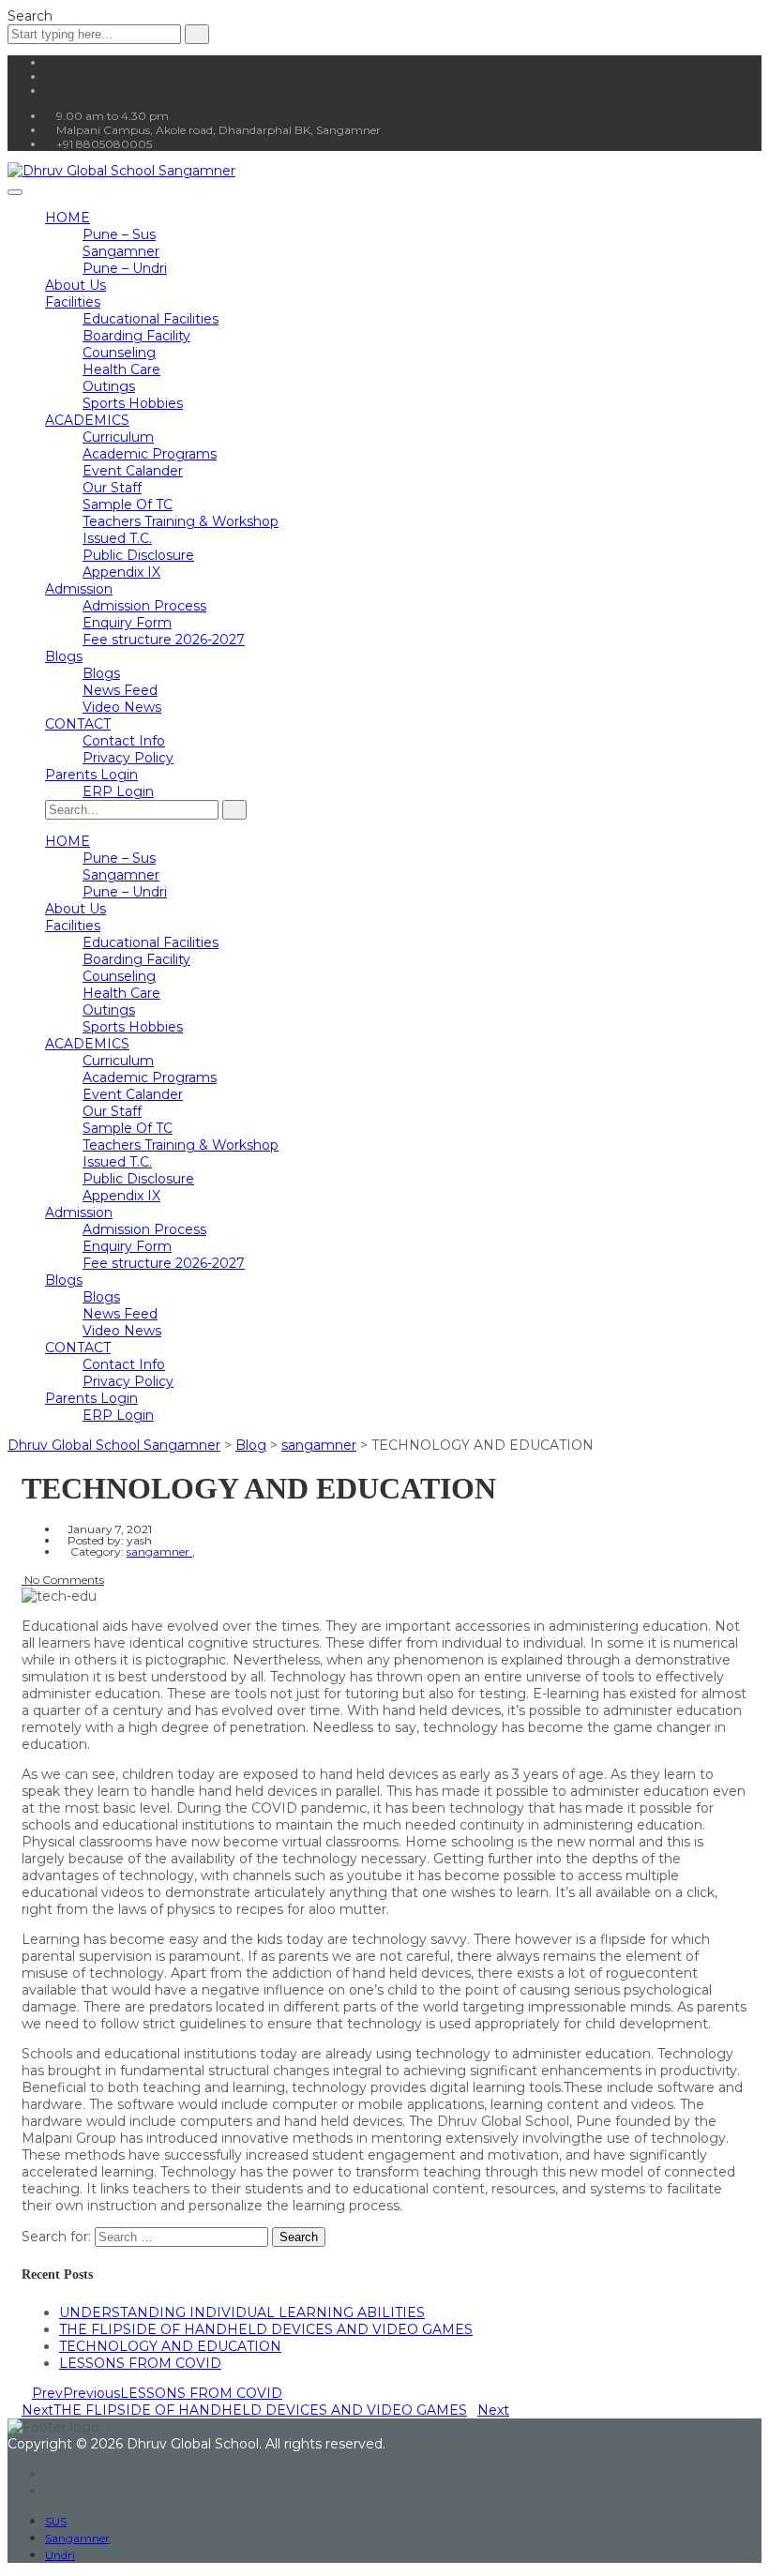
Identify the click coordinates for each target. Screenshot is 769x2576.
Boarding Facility (136, 336)
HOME (68, 218)
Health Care (121, 369)
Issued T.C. (117, 538)
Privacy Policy (128, 758)
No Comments (63, 1580)
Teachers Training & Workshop (181, 521)
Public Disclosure (138, 555)
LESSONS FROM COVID (140, 2363)
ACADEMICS (87, 420)
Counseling (119, 353)
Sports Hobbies (133, 403)
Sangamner (121, 251)
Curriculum (118, 437)
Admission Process (144, 606)
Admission (79, 589)
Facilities (73, 302)
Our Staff (112, 488)
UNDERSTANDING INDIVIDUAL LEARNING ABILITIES (242, 2312)
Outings (109, 386)
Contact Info (124, 741)
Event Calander (133, 471)
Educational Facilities (151, 319)
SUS (56, 2521)
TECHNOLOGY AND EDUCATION (170, 2346)
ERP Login (118, 791)
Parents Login (91, 775)
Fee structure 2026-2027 (164, 640)
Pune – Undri (125, 268)
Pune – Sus (119, 234)
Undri (60, 2555)
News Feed (120, 690)
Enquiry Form (127, 623)
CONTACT (78, 724)
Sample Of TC (128, 505)
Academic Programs (150, 454)
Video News (122, 707)
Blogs (64, 656)
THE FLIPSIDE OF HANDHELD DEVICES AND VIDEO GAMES (266, 2329)
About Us (75, 285)
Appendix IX (121, 572)
